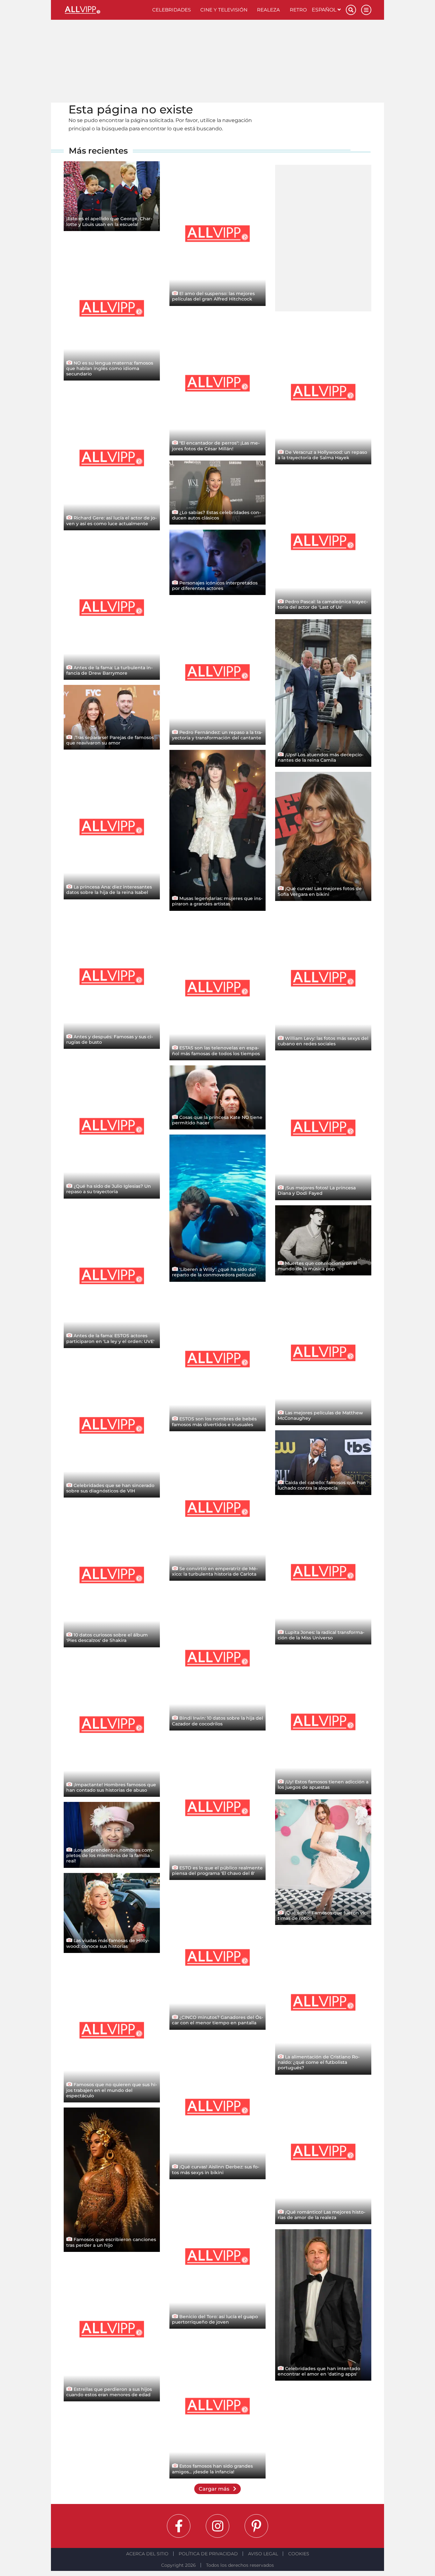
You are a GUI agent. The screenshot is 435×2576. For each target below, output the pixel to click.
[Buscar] (351, 10)
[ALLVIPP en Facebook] (179, 2526)
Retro (298, 10)
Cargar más (215, 2489)
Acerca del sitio (147, 2554)
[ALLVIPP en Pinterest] (256, 2526)
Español (325, 10)
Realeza (268, 10)
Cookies (299, 2554)
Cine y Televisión (224, 10)
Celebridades (171, 10)
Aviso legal (263, 2554)
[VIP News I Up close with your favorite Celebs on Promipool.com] (106, 10)
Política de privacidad (208, 2554)
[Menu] (366, 10)
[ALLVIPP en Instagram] (217, 2526)
